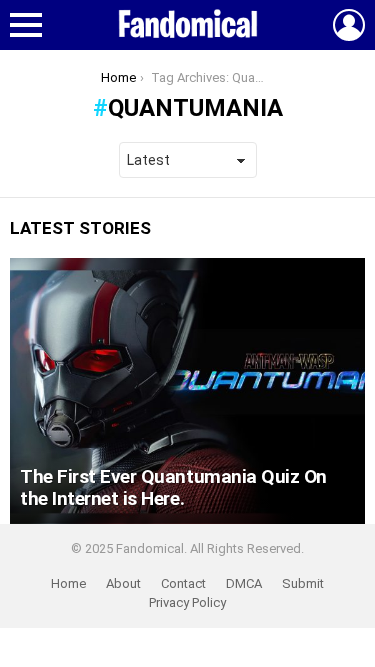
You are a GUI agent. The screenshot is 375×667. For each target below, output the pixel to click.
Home (68, 583)
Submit (303, 583)
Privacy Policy (187, 602)
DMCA (244, 583)
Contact (183, 583)
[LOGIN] (349, 25)
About (123, 583)
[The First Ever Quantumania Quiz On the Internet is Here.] (187, 391)
